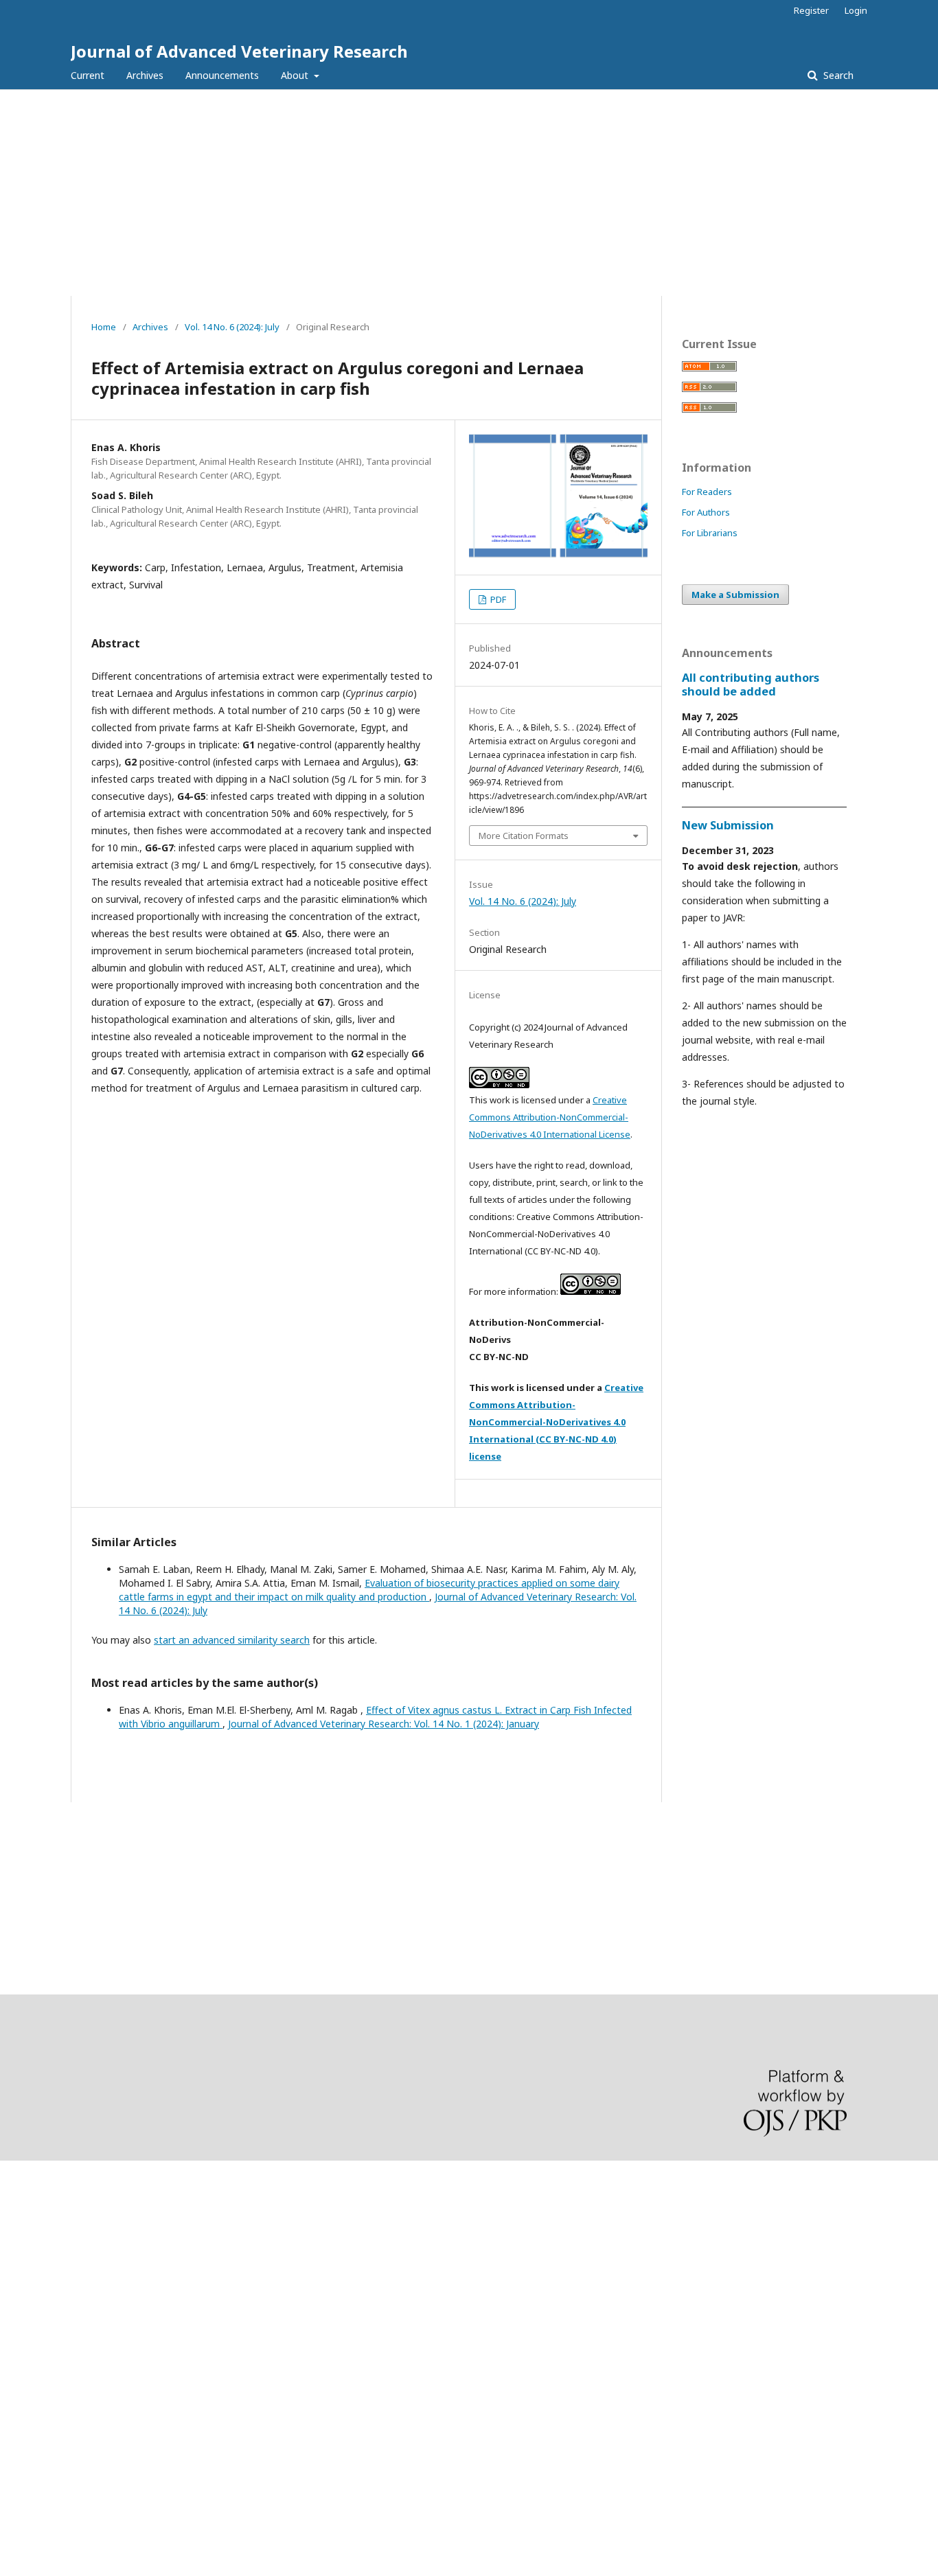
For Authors (706, 512)
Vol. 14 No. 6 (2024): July (232, 327)
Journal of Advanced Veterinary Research (239, 51)
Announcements (222, 75)
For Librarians (710, 533)
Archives (145, 75)
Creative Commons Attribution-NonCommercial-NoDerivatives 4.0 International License (550, 1117)
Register (811, 10)
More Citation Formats (524, 836)
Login (856, 10)
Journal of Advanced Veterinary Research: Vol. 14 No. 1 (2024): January (384, 1724)
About (296, 75)
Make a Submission (735, 595)
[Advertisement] (469, 193)
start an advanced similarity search (232, 1640)
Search (837, 75)
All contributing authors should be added (751, 685)
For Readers (707, 492)
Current (88, 75)
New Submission (728, 825)
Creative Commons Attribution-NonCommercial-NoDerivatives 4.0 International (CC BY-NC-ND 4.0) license (556, 1422)
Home (104, 327)
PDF (497, 599)
